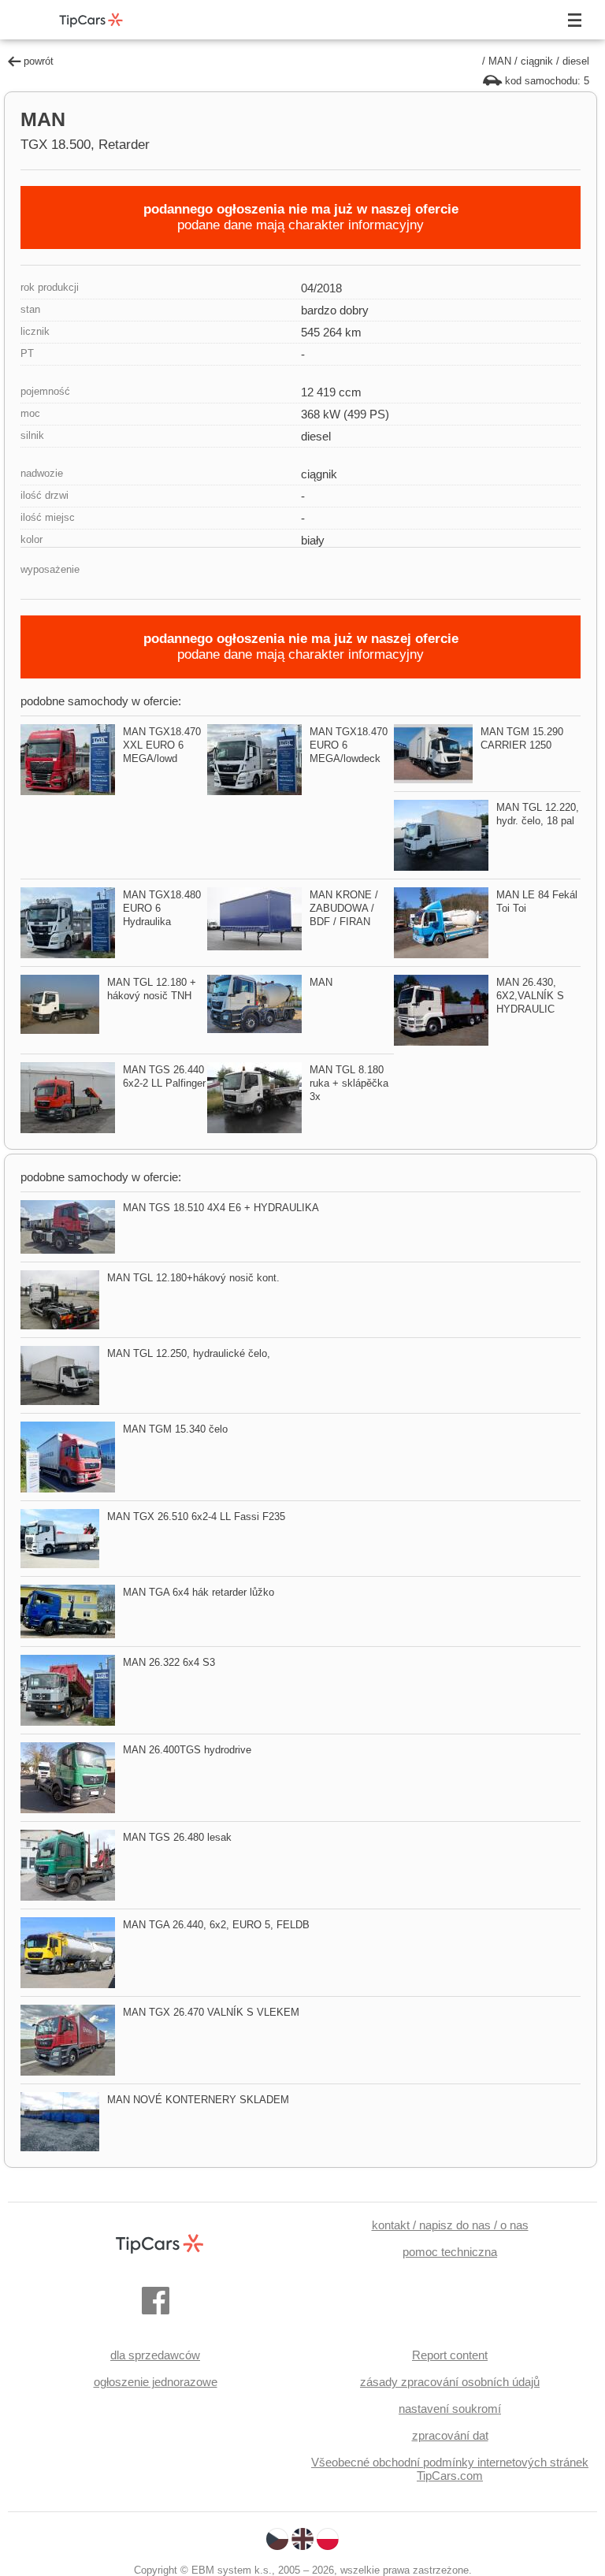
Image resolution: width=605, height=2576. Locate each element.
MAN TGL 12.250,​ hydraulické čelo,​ (189, 1353)
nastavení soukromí (450, 2409)
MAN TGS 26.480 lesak (177, 1837)
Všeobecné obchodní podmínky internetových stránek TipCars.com (450, 2469)
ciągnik (537, 61)
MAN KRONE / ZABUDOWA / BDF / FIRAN (344, 908)
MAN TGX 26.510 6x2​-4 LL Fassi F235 (196, 1517)
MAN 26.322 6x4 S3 (169, 1662)
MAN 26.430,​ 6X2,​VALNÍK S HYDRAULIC (530, 996)
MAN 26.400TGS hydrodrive (187, 1750)
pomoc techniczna (450, 2252)
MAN (500, 61)
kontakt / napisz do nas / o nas (450, 2225)
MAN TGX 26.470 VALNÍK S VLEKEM (211, 2012)
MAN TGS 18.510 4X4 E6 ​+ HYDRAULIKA (221, 1208)
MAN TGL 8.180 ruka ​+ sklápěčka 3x (349, 1083)
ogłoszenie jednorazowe (156, 2382)
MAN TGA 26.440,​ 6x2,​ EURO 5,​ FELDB (216, 1925)
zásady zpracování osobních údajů (450, 2382)
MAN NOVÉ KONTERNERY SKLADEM (198, 2100)
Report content (450, 2355)
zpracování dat (450, 2435)
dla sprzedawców (155, 2355)
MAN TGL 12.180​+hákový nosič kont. (193, 1278)
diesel (576, 61)
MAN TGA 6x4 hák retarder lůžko (199, 1592)
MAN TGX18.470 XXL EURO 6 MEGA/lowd (162, 745)
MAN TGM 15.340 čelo (175, 1429)
